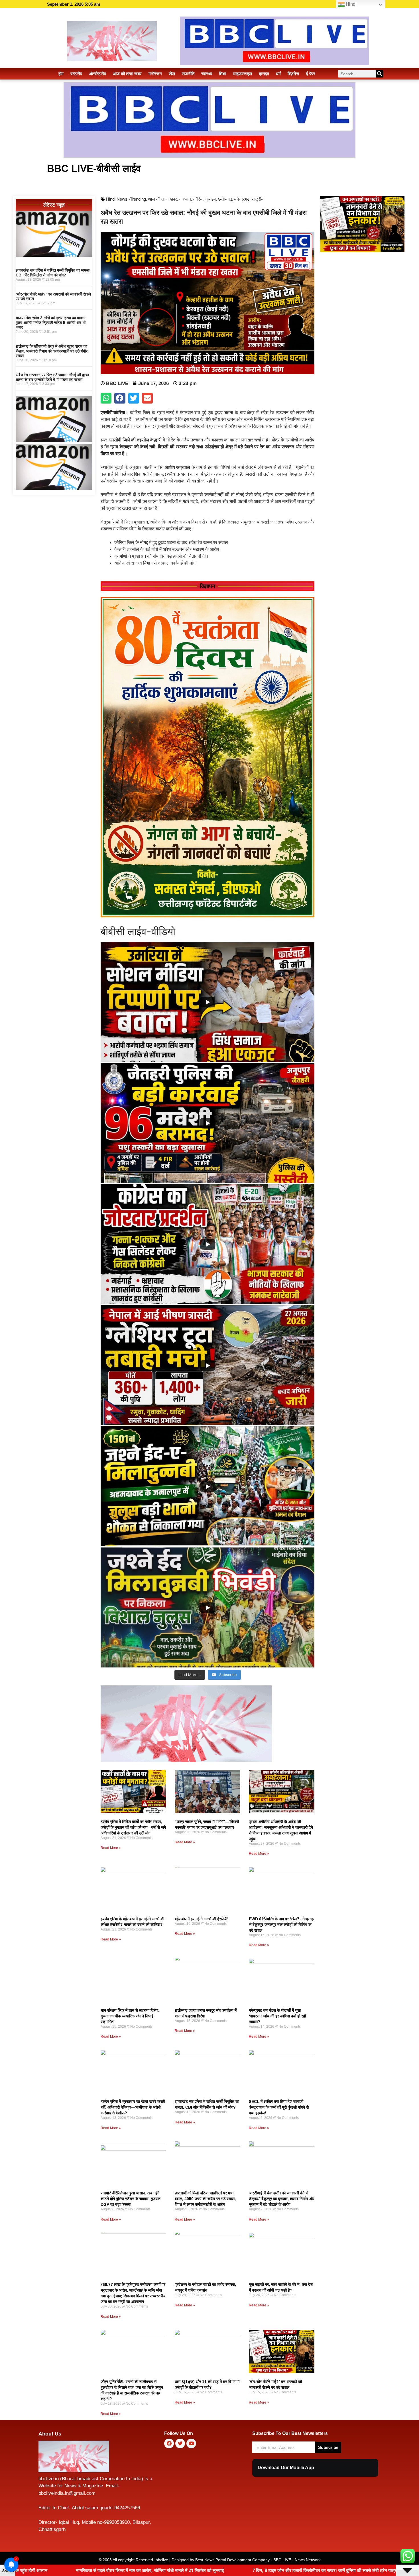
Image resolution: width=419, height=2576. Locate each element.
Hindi (351, 4)
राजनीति (188, 74)
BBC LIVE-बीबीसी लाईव (94, 168)
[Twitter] (180, 2443)
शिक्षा (222, 74)
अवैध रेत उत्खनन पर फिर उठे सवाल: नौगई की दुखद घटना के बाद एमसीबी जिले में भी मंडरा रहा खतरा (52, 377)
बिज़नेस (293, 74)
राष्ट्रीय (76, 74)
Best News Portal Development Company (232, 2560)
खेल (172, 74)
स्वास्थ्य (207, 74)
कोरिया (198, 199)
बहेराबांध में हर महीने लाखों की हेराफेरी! (202, 1919)
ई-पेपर (311, 74)
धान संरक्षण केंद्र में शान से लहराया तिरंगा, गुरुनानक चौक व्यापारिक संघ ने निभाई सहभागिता (130, 2016)
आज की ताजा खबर (127, 74)
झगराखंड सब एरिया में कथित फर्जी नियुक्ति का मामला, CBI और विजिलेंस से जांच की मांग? (53, 273)
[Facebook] (169, 2443)
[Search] (380, 74)
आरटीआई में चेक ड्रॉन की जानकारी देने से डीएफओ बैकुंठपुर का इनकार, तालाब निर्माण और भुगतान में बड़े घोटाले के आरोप (282, 2199)
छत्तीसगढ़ (225, 199)
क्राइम (264, 74)
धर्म (278, 74)
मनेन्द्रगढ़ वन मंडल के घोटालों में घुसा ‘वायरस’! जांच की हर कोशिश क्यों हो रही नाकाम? (277, 2016)
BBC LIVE (282, 2560)
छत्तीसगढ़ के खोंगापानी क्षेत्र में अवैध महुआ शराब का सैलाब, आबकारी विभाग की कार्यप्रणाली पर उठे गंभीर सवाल (52, 351)
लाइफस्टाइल (242, 74)
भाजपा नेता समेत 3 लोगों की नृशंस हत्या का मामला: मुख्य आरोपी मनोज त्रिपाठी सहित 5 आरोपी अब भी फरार (51, 323)
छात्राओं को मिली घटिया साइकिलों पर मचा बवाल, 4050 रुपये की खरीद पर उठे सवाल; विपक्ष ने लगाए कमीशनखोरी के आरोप (205, 2199)
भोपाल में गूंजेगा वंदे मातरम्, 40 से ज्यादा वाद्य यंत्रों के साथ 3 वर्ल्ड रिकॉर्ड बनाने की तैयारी (284, 2570)
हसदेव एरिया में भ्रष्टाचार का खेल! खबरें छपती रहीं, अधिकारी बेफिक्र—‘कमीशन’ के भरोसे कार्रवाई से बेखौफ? (133, 2107)
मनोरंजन (155, 74)
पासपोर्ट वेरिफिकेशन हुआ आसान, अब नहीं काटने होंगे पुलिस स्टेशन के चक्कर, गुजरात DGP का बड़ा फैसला (131, 2199)
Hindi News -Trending (126, 199)
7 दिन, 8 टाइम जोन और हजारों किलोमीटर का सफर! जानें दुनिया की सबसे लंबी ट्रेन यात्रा (111, 2570)
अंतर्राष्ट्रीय (97, 74)
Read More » (111, 1848)
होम (61, 74)
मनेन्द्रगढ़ (242, 199)
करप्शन (185, 199)
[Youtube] (191, 2443)
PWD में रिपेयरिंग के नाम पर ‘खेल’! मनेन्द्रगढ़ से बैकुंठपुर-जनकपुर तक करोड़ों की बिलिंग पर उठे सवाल (281, 1925)
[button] (106, 398)
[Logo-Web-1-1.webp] (186, 1760)
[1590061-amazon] (54, 255)
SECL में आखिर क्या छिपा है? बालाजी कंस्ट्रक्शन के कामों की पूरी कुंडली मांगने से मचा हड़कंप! (279, 2107)
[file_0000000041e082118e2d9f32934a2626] (208, 916)
